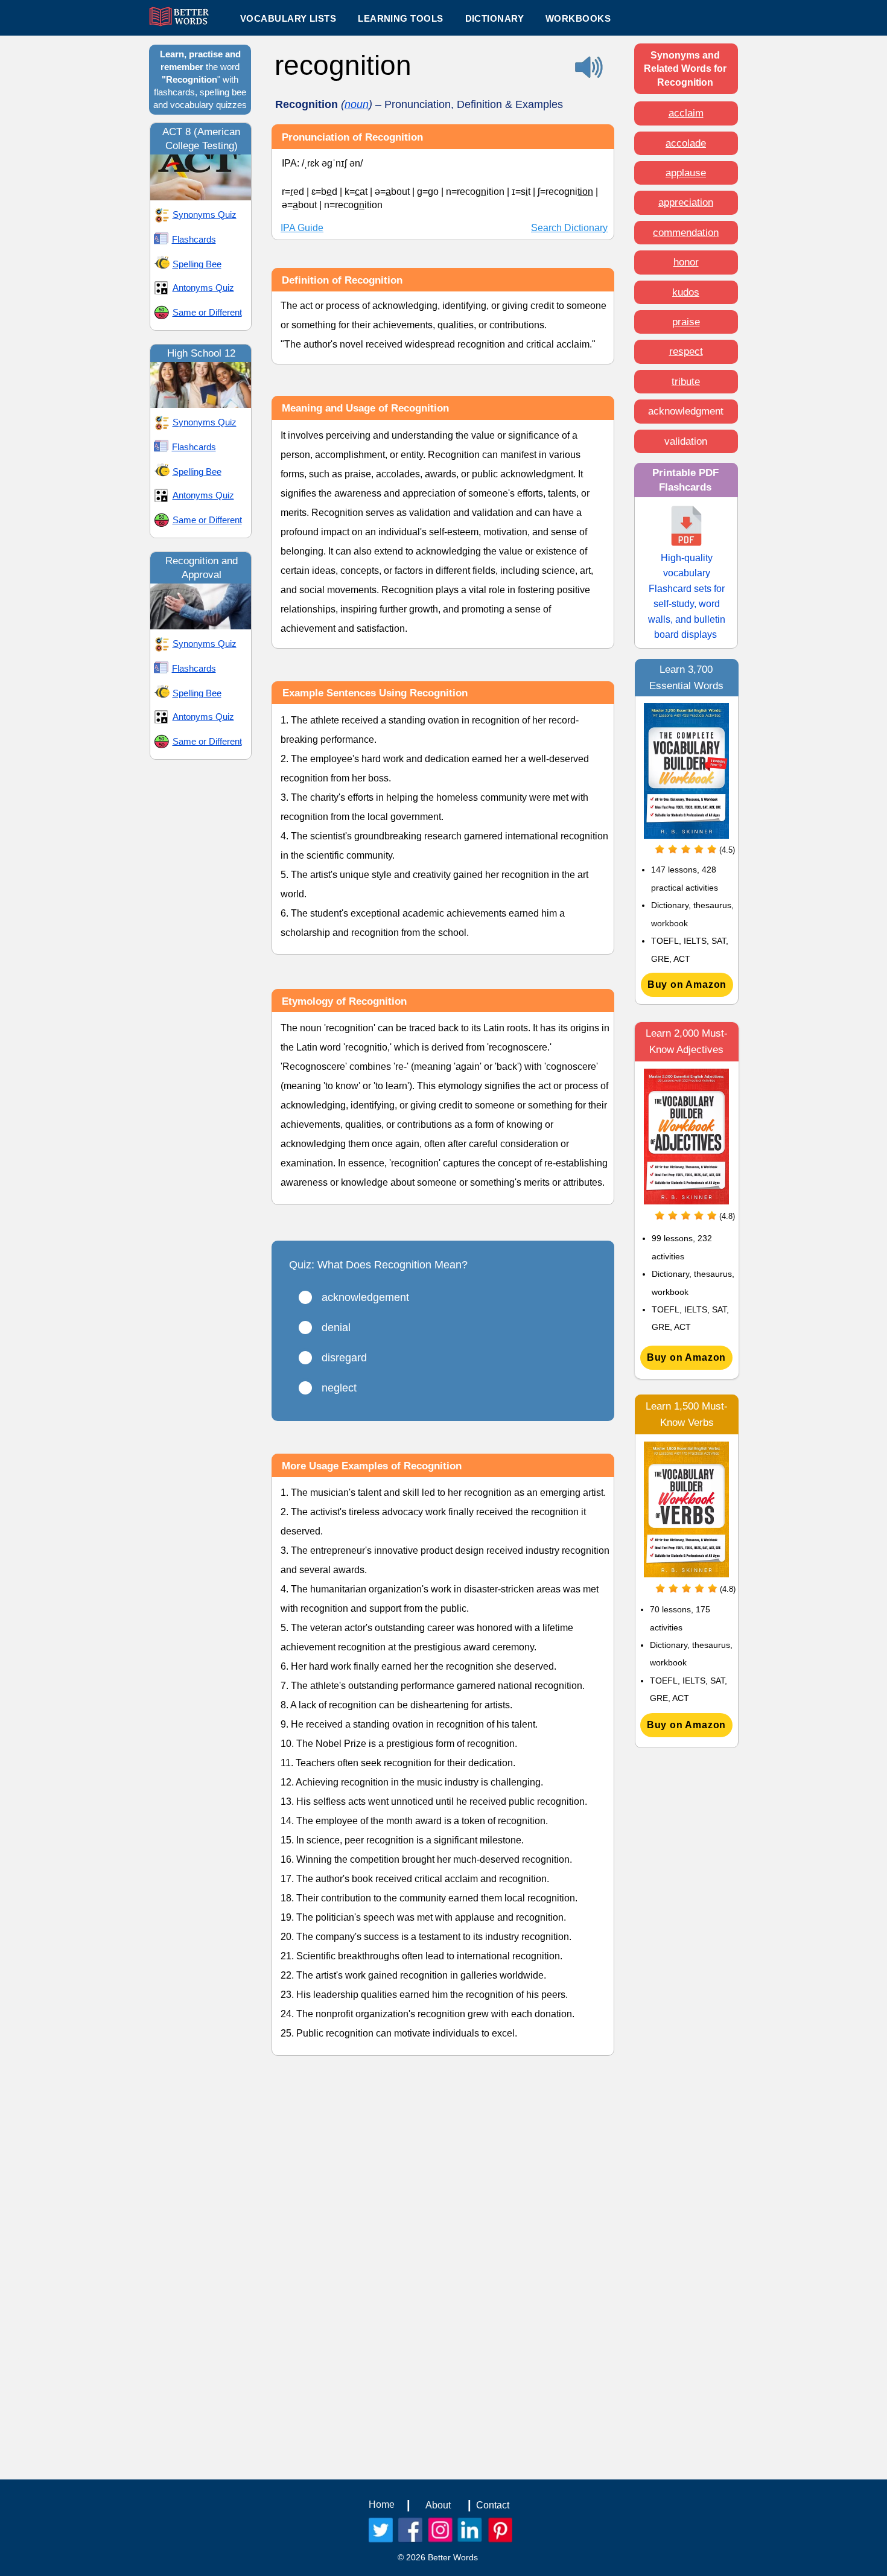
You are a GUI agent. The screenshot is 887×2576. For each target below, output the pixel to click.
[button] (400, 18)
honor (686, 262)
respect (686, 351)
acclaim (686, 113)
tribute (686, 382)
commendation (686, 233)
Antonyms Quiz (203, 288)
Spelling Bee (197, 264)
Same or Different (207, 312)
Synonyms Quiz (205, 215)
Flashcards (194, 239)
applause (686, 173)
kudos (686, 292)
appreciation (686, 202)
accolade (686, 143)
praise (686, 322)
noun (357, 104)
